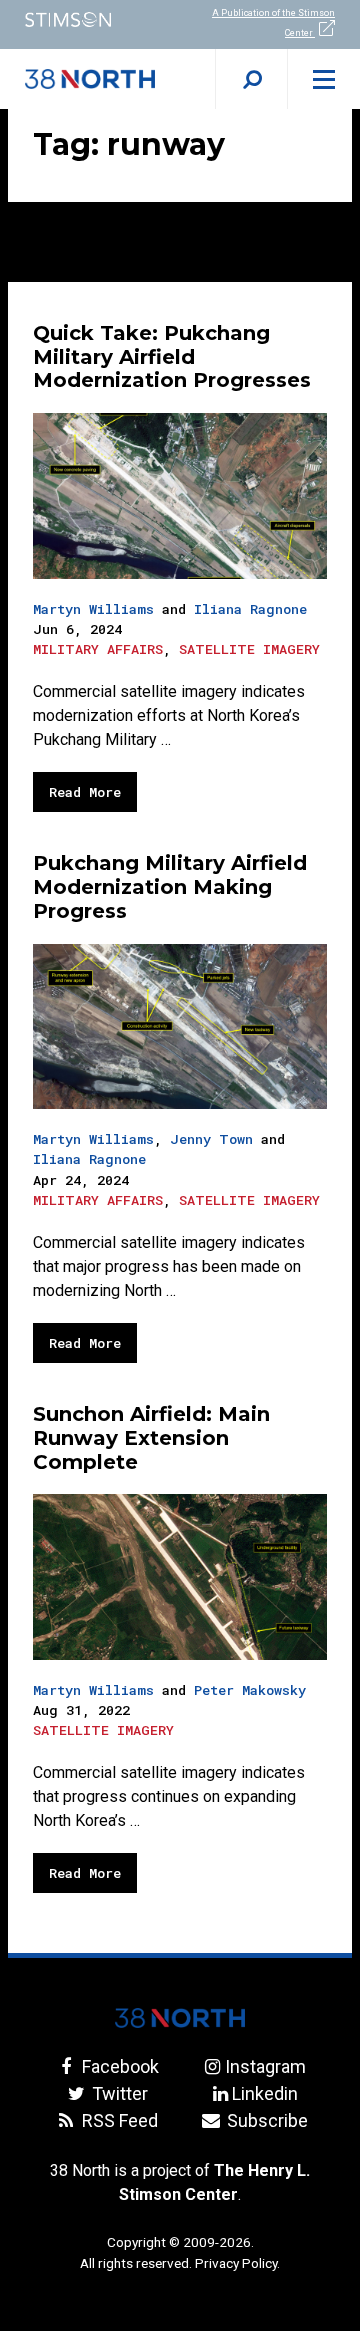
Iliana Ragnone (250, 609)
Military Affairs (98, 649)
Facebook (118, 2066)
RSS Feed (118, 2120)
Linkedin (265, 2093)
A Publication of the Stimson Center (273, 23)
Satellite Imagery (249, 649)
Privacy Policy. (237, 2263)
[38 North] (180, 2018)
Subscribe (265, 2120)
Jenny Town (211, 1139)
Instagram (265, 2066)
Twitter (118, 2093)
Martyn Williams (93, 609)
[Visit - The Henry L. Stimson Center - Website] (90, 19)
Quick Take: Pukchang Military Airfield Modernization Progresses (172, 357)
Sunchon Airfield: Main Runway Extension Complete (151, 1438)
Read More (85, 792)
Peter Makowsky (250, 1690)
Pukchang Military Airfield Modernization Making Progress (170, 887)
